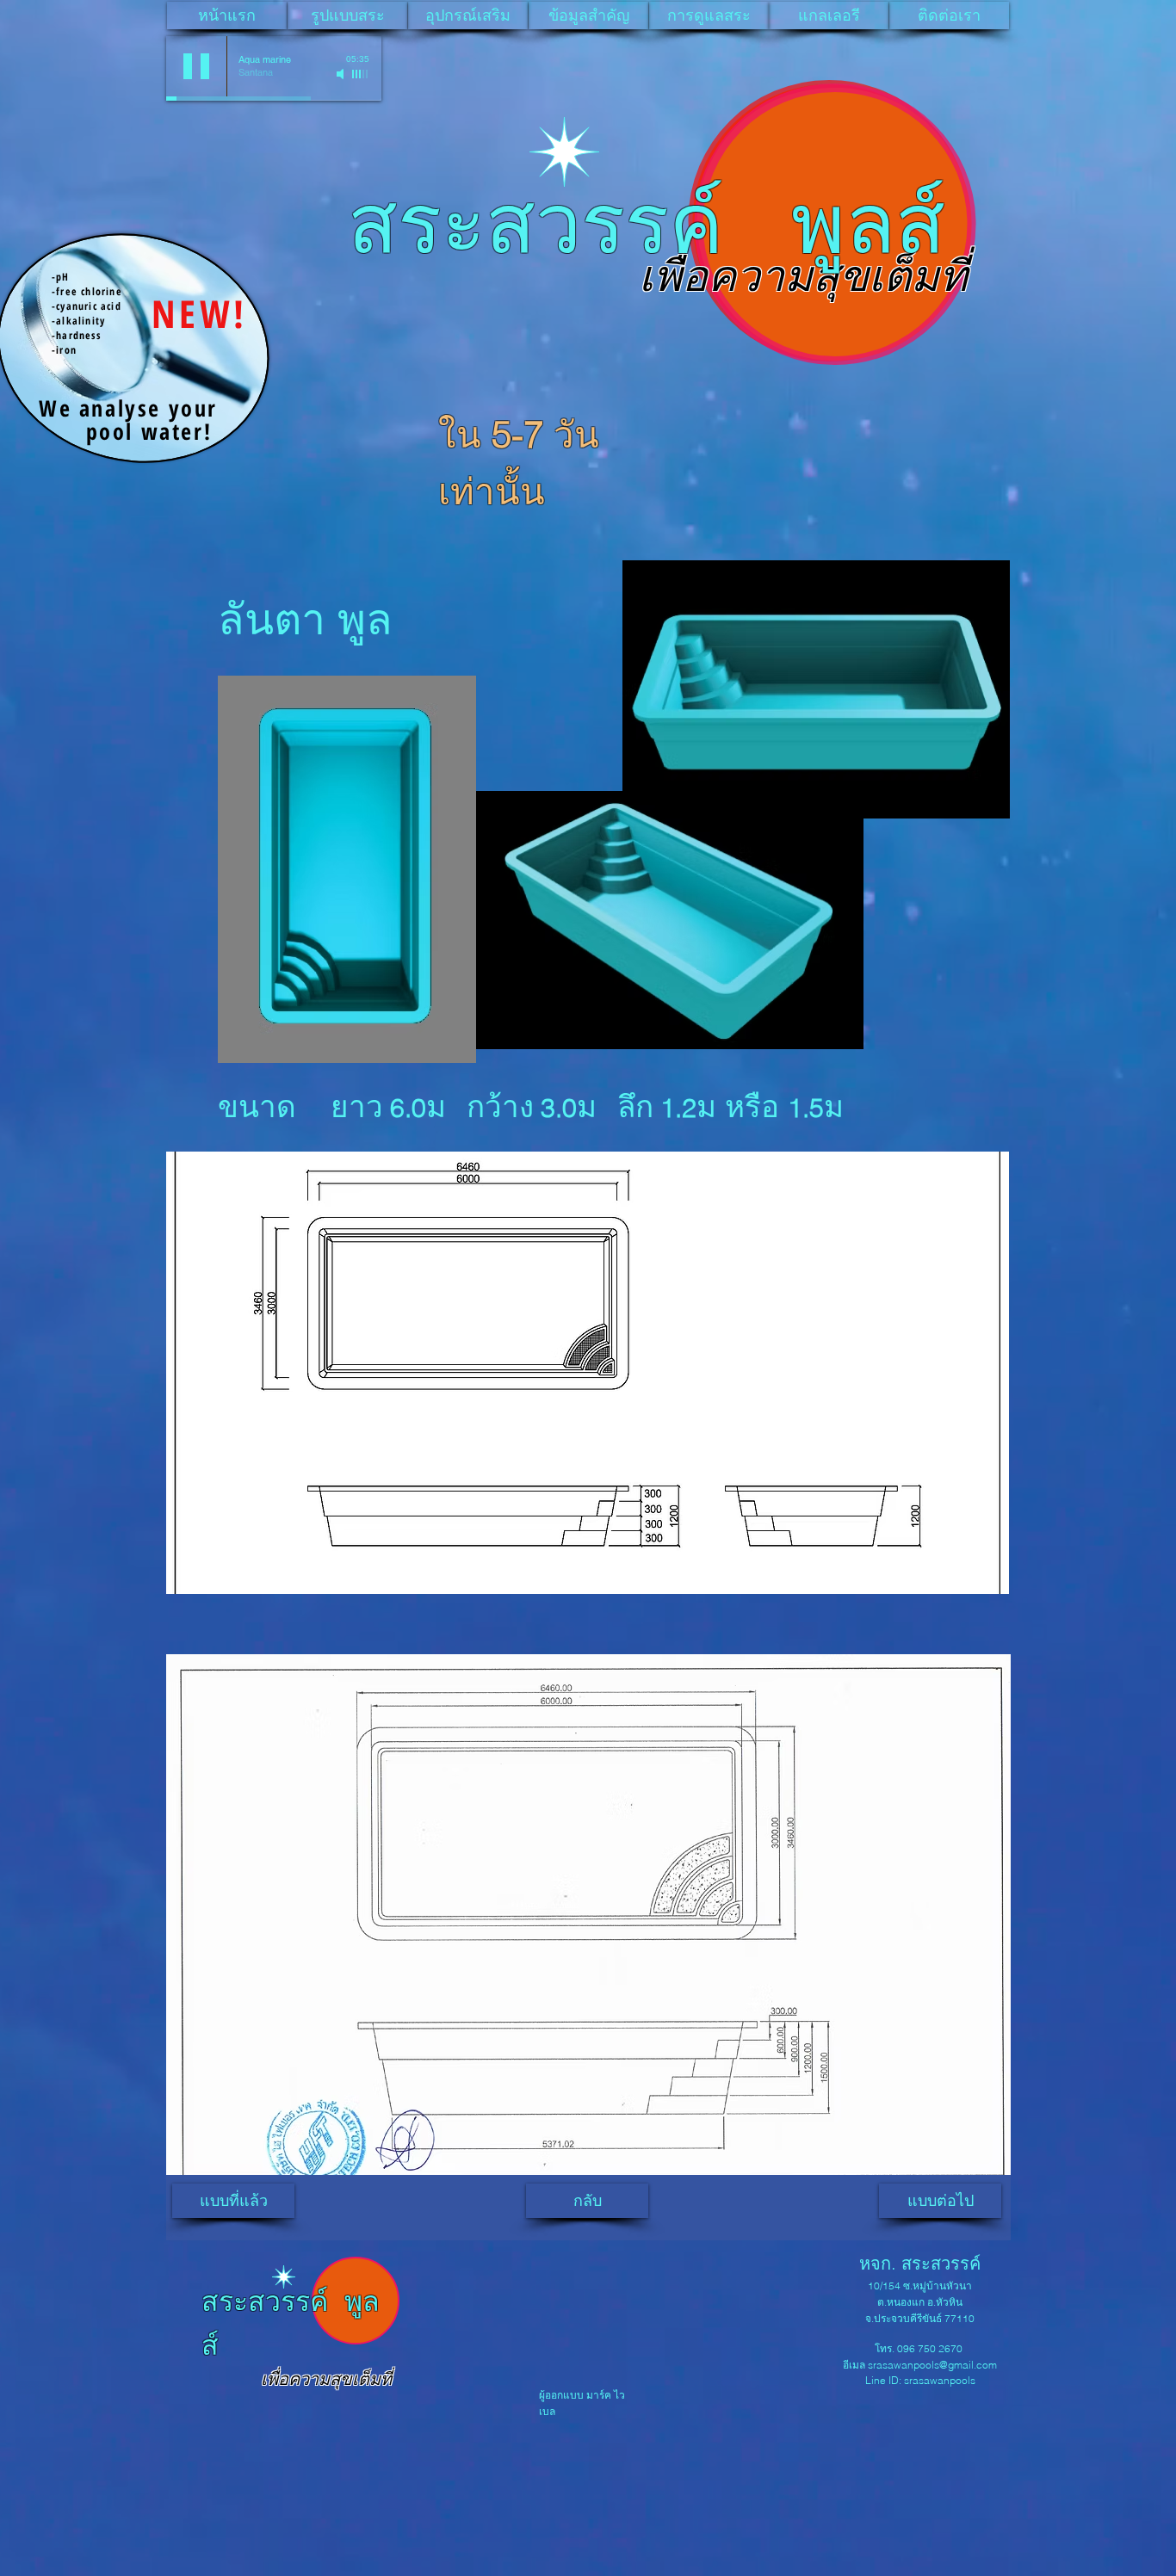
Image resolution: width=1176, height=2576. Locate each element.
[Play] (196, 66)
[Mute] (342, 74)
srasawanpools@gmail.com (932, 2365)
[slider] (361, 74)
